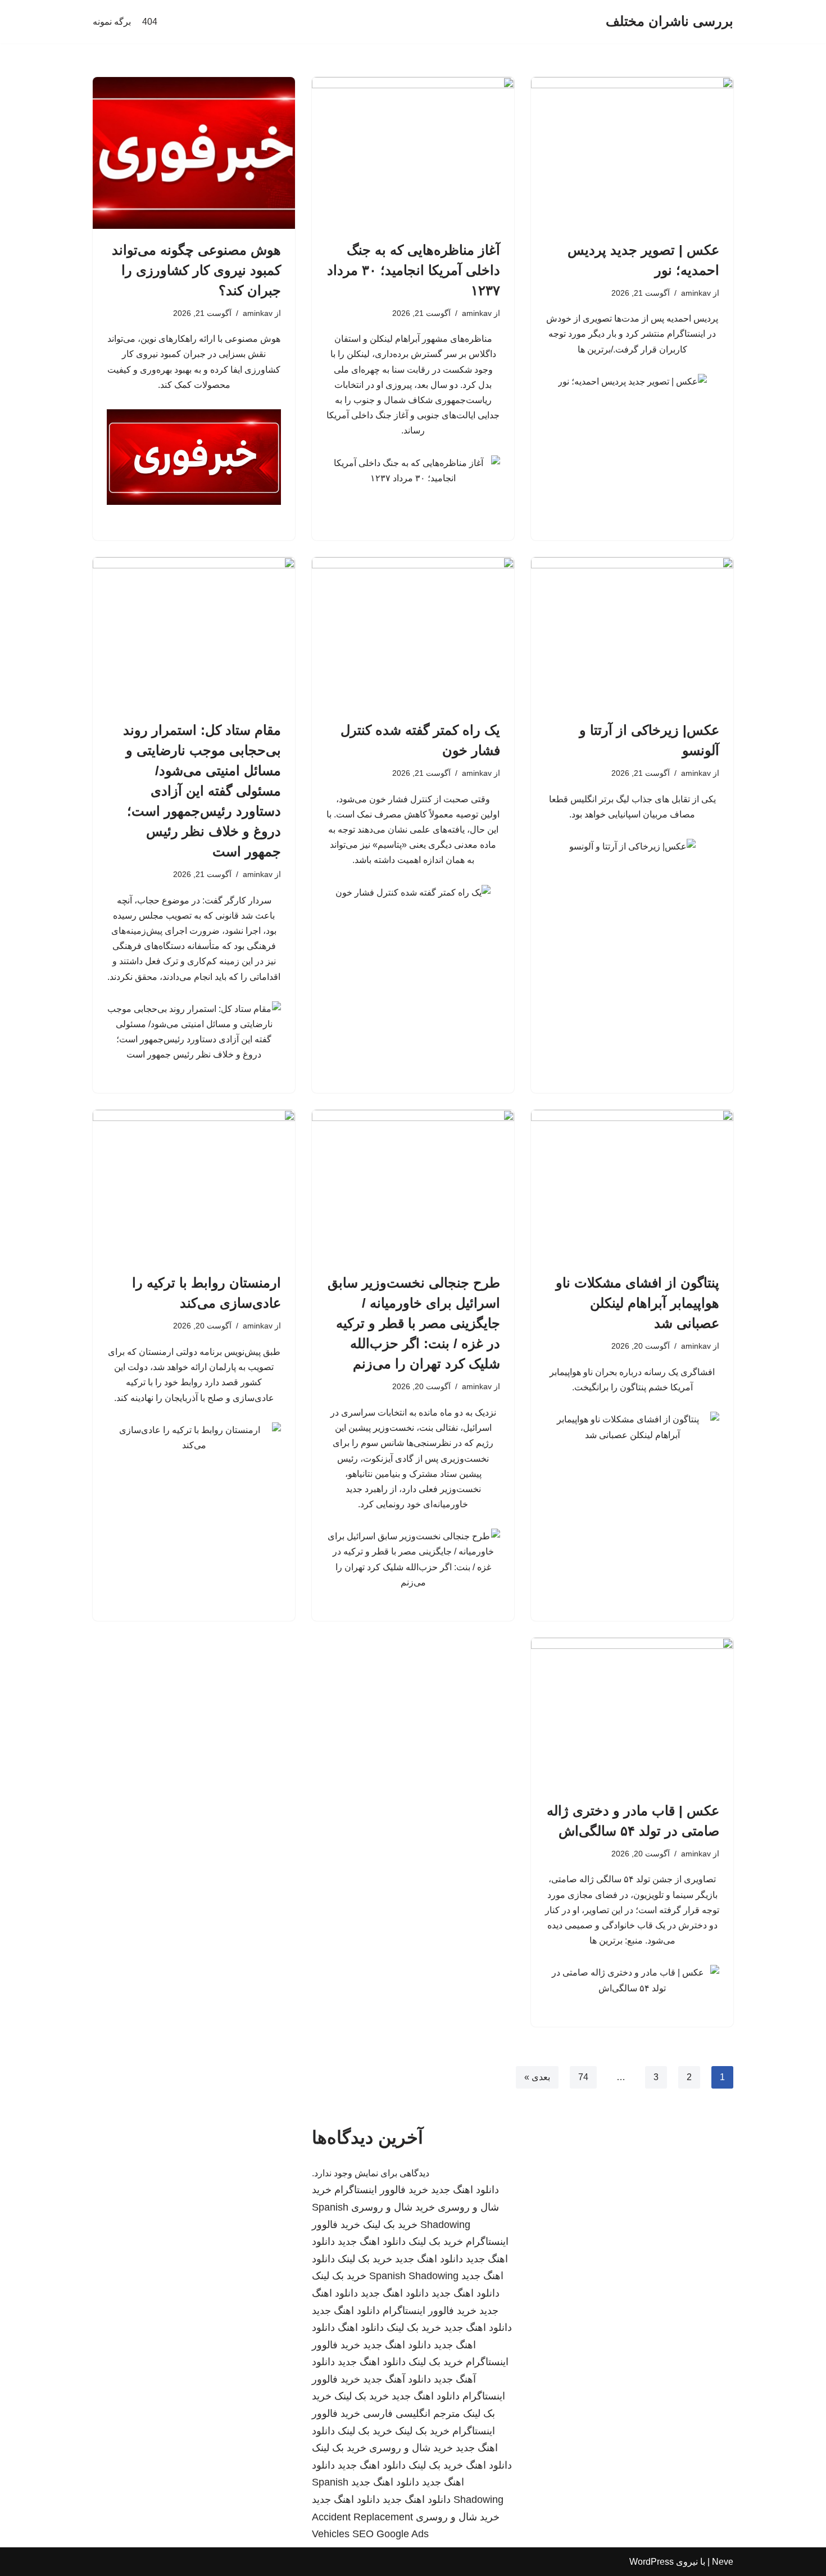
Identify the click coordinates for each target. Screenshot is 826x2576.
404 (150, 22)
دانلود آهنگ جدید (397, 2379)
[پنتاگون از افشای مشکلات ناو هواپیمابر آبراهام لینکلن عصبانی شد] (632, 1186)
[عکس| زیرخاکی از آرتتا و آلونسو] (632, 633)
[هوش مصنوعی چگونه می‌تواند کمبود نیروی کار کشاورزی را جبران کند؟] (194, 153)
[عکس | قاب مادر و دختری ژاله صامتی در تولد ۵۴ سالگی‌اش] (632, 1714)
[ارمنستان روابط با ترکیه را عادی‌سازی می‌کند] (194, 1186)
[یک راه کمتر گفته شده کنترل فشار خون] (413, 633)
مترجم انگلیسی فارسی (412, 2414)
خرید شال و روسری (393, 2207)
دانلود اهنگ (361, 2328)
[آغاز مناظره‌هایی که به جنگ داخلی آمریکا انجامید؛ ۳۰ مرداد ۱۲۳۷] (413, 153)
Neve (723, 2562)
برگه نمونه (112, 22)
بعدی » (537, 2077)
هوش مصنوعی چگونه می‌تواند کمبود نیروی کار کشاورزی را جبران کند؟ (196, 270)
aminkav (696, 293)
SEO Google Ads (391, 2534)
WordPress (652, 2562)
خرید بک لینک (390, 2225)
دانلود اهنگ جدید (465, 2190)
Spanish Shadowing (414, 2276)
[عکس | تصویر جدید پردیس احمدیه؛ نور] (632, 153)
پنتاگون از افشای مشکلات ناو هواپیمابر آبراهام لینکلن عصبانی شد (637, 1303)
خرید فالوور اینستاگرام (381, 2190)
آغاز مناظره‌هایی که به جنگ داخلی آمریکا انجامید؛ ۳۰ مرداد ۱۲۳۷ (414, 270)
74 (583, 2077)
